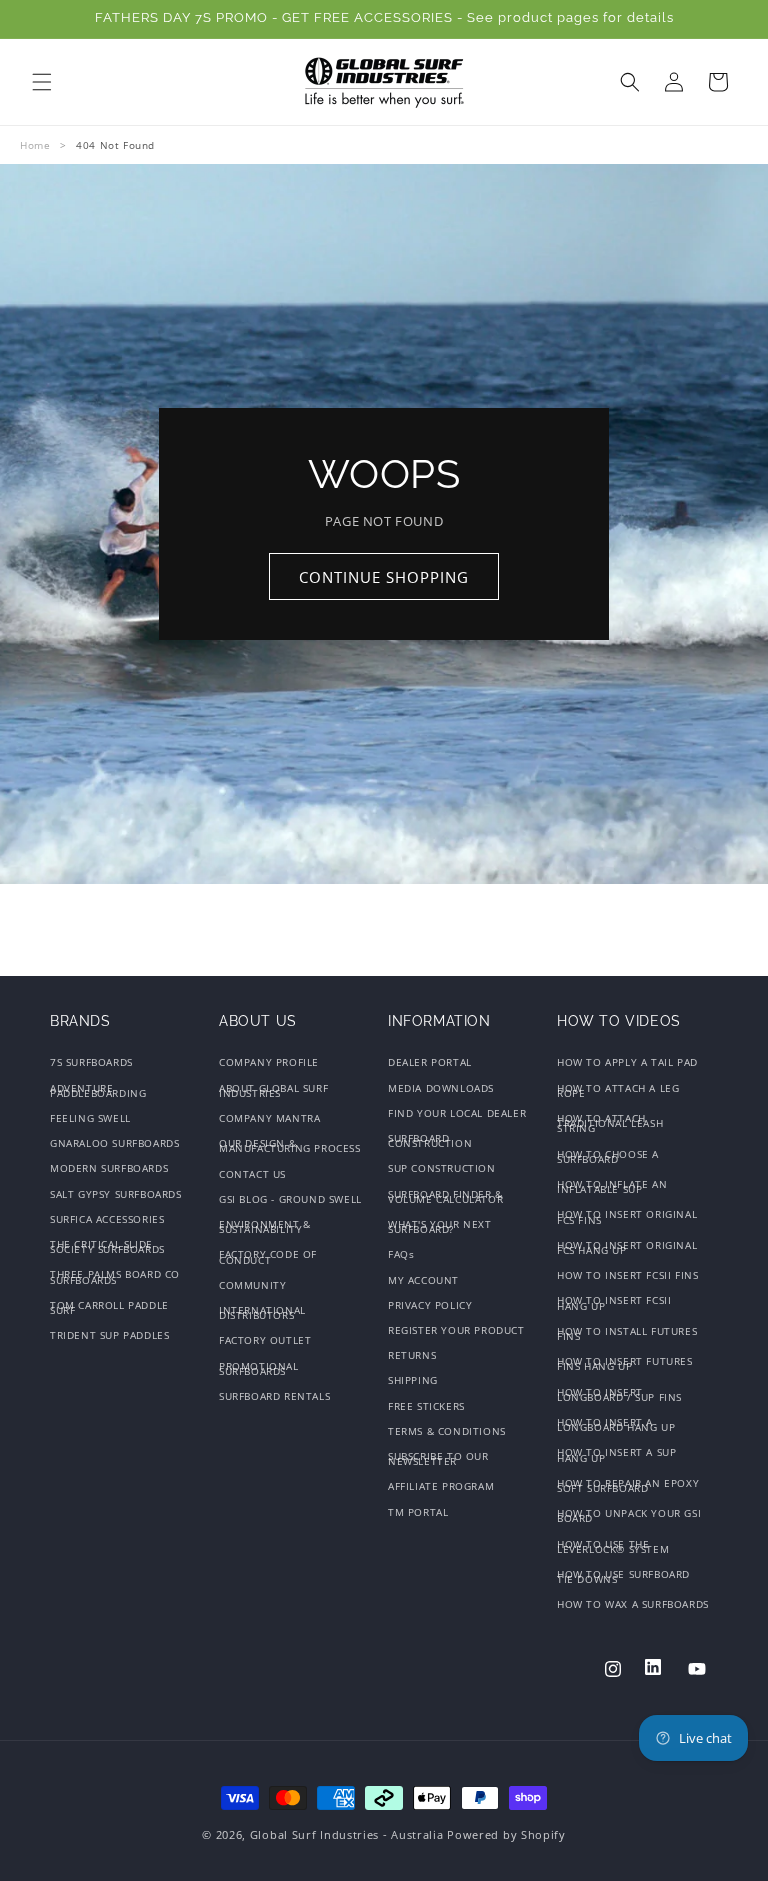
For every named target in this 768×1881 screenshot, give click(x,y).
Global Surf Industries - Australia (347, 1834)
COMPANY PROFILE (269, 1064)
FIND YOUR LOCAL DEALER (457, 1113)
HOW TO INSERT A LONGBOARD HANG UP (616, 1424)
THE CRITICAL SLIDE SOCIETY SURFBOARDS (107, 1246)
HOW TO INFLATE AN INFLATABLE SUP (612, 1186)
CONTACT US (252, 1174)
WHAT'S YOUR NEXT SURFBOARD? (440, 1226)
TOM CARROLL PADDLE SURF (109, 1307)
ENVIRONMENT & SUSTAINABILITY (265, 1226)
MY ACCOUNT (423, 1280)
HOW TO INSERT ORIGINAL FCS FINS (627, 1216)
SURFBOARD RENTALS (274, 1396)
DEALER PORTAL (430, 1064)
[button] (42, 82)
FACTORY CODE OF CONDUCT (268, 1256)
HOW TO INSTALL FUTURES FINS (627, 1333)
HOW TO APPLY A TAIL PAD (627, 1064)
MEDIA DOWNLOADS (441, 1088)
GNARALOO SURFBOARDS (114, 1143)
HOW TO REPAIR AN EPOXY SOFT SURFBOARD (628, 1485)
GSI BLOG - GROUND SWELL (290, 1199)
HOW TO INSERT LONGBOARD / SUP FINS (619, 1394)
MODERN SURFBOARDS (109, 1168)
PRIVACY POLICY (430, 1305)
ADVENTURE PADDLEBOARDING (98, 1090)
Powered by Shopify (506, 1834)
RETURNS (412, 1355)
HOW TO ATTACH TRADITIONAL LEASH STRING (610, 1123)
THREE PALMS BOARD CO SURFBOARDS (115, 1276)
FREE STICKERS (426, 1406)
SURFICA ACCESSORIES (107, 1219)
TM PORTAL (418, 1512)
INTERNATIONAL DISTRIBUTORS (262, 1312)
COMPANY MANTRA (269, 1118)
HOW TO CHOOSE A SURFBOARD (608, 1156)
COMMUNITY (252, 1285)
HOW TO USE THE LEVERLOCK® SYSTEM (613, 1546)
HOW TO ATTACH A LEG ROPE (618, 1090)
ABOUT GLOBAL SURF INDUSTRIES (273, 1090)
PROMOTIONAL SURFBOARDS (259, 1368)
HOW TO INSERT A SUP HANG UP (616, 1454)
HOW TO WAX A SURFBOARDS (633, 1604)
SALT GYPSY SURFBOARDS (116, 1194)
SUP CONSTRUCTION (442, 1168)
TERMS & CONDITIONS (447, 1431)
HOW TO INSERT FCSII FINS (627, 1275)
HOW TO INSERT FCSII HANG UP (614, 1302)
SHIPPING (413, 1380)
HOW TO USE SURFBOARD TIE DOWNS (623, 1576)
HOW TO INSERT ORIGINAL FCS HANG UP (627, 1247)
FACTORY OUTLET (265, 1340)
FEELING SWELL (90, 1118)
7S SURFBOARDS (91, 1064)
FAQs (401, 1254)
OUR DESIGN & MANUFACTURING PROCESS (290, 1145)
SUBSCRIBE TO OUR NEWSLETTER (438, 1458)
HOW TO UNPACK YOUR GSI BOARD (629, 1515)
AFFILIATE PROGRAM (441, 1486)
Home (35, 145)
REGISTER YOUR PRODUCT (456, 1330)
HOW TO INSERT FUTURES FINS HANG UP (625, 1363)
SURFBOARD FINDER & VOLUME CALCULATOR (445, 1196)
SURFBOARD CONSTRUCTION (430, 1140)
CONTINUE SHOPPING (384, 577)
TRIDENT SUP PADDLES (109, 1335)
